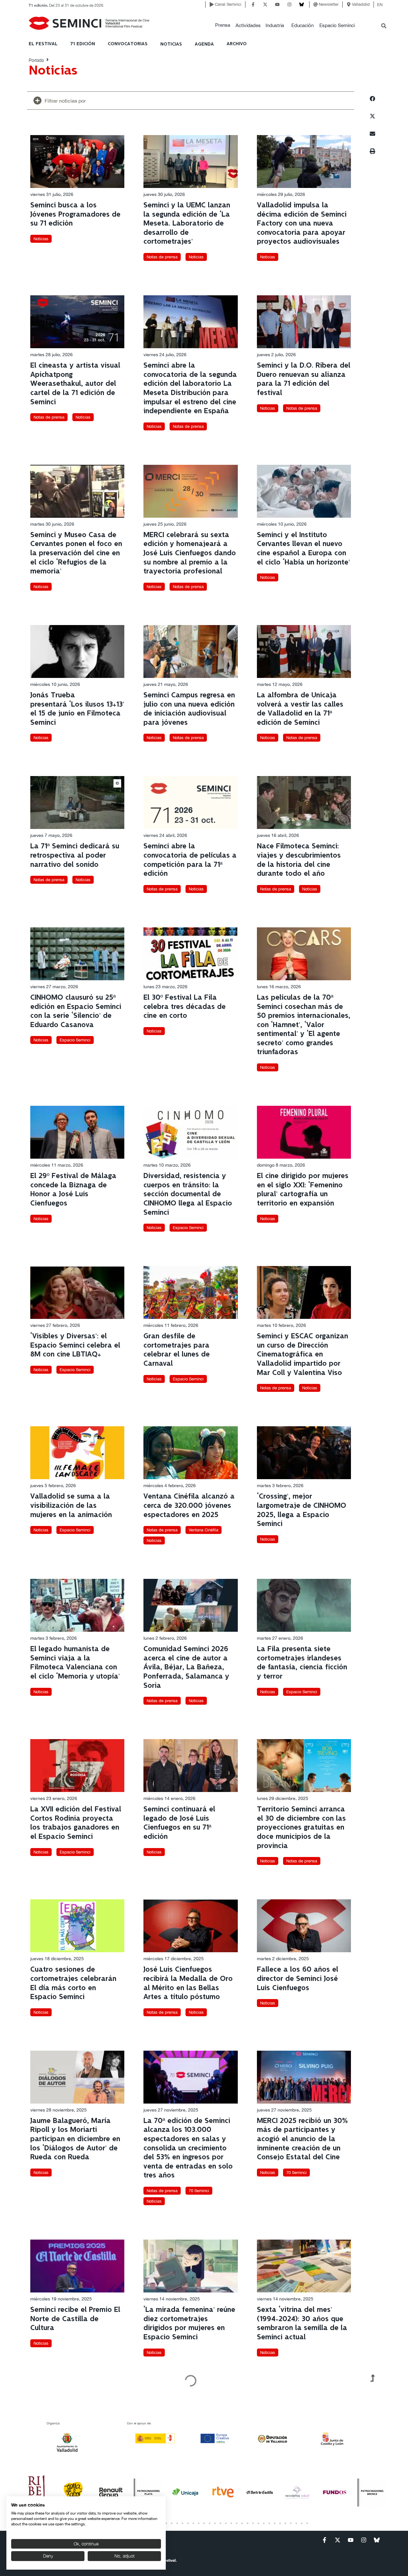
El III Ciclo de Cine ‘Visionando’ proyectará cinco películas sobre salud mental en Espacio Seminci (76, 2475)
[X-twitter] (265, 4)
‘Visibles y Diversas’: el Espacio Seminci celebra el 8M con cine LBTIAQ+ (75, 1345)
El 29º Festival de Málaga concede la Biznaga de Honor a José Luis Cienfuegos (73, 1190)
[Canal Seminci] (212, 4)
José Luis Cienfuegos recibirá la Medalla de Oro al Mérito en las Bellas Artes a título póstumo (188, 1983)
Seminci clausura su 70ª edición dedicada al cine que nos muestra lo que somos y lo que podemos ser (300, 2479)
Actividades (248, 25)
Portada (36, 60)
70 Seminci (199, 2191)
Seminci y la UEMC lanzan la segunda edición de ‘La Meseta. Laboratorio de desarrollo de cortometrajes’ (187, 223)
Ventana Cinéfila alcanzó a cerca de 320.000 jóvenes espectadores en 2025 (189, 1506)
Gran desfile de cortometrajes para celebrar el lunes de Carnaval (177, 1350)
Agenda (204, 44)
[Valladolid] (349, 4)
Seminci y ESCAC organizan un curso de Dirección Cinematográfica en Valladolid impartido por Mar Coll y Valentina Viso (302, 1354)
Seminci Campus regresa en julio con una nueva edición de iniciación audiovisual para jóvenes (189, 709)
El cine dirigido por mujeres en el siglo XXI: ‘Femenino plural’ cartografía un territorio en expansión (303, 1190)
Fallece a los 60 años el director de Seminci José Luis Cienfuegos (298, 1979)
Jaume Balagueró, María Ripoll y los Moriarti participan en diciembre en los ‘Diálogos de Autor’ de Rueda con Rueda (75, 2139)
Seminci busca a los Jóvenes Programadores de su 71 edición (75, 214)
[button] (223, 25)
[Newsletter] (316, 4)
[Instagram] (289, 4)
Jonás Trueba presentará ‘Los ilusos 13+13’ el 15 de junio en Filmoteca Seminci (77, 709)
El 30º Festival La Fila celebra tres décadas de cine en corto (185, 1007)
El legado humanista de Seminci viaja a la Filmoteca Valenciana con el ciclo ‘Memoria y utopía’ (75, 1663)
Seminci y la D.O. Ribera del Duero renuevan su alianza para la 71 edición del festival (304, 379)
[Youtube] (277, 4)
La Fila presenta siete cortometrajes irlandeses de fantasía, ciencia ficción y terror (302, 1663)
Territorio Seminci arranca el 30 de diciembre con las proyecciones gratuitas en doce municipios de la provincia (301, 1828)
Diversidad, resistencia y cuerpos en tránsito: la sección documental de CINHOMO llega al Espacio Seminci (188, 1194)
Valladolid (361, 4)
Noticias (41, 239)
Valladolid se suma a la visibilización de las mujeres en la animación (71, 1506)
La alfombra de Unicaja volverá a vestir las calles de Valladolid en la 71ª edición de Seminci (300, 709)
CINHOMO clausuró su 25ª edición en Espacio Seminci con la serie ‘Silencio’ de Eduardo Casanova (76, 1011)
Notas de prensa (162, 257)
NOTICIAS (171, 44)
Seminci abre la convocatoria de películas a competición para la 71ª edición (190, 860)
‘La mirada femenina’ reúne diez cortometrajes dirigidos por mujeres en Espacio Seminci (189, 2324)
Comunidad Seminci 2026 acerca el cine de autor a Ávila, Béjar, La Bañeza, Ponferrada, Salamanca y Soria (186, 1667)
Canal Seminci (228, 4)
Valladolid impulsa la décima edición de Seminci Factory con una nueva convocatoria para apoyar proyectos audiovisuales (302, 223)
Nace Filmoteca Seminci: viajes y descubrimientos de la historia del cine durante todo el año (299, 860)
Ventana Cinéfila (204, 1530)
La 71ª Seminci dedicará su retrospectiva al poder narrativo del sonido (75, 855)
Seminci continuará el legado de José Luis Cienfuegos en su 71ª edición (179, 1823)
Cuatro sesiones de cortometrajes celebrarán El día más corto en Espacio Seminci (73, 1983)
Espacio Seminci (337, 25)
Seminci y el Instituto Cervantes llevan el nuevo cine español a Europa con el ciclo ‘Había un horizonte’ (303, 549)
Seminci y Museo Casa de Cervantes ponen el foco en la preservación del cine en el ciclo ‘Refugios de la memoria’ (76, 553)
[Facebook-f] (253, 4)
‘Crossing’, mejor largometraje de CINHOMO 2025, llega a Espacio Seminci (302, 1510)
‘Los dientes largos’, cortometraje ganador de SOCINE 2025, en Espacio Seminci (186, 2475)
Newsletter (329, 4)
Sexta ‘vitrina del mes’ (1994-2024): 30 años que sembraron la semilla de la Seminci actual (302, 2324)
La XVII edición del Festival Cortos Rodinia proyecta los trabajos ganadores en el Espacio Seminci (76, 1823)
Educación (302, 25)
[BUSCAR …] (384, 26)
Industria (275, 25)
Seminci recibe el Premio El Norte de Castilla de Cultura (75, 2319)
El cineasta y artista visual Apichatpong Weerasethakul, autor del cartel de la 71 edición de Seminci (75, 384)
